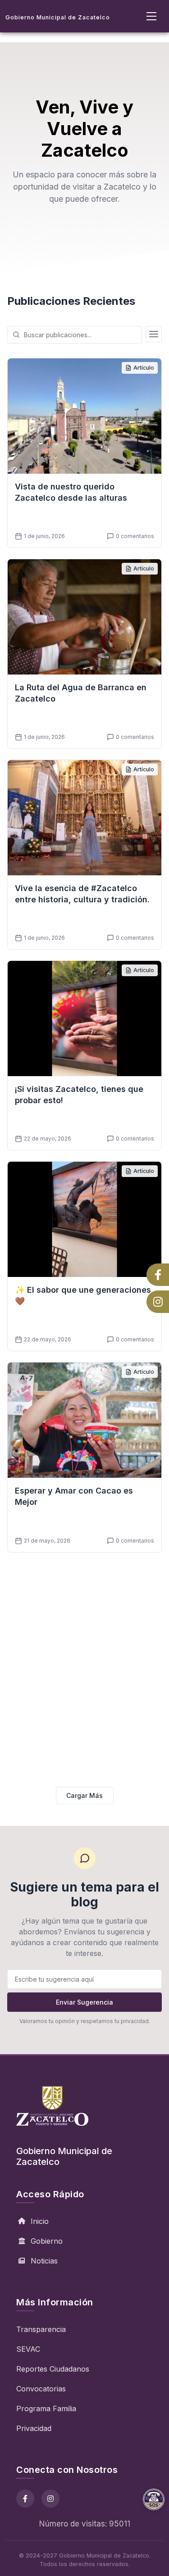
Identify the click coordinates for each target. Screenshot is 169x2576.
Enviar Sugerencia (84, 2002)
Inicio (40, 2221)
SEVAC (28, 2349)
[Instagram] (50, 2499)
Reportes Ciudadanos (53, 2369)
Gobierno (47, 2241)
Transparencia (41, 2329)
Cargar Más (84, 1795)
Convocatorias (41, 2389)
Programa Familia (46, 2408)
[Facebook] (25, 2499)
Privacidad (34, 2428)
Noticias (44, 2261)
